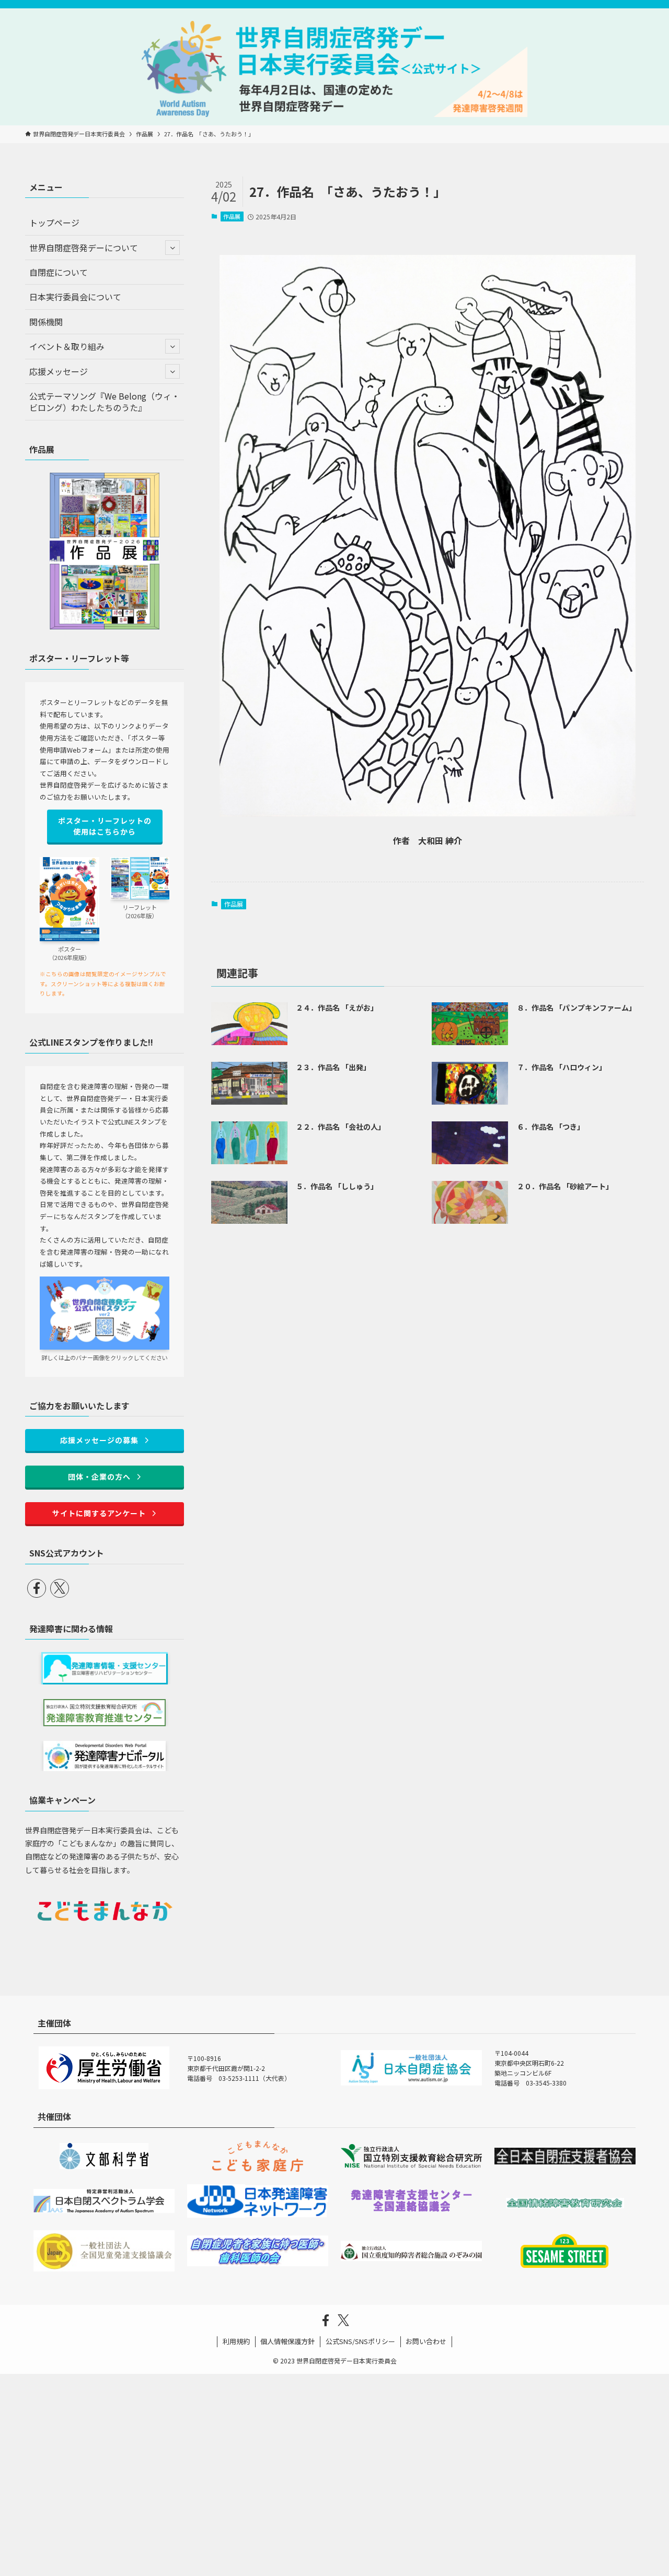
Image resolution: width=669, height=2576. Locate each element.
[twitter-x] (60, 1588)
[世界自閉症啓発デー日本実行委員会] (334, 69)
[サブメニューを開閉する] (172, 248)
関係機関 (46, 322)
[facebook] (37, 1588)
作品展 (232, 216)
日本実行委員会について (75, 297)
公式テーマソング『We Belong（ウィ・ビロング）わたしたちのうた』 (105, 402)
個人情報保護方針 (287, 2341)
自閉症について (59, 272)
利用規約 (236, 2341)
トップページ (54, 223)
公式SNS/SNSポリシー (360, 2341)
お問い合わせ (426, 2341)
